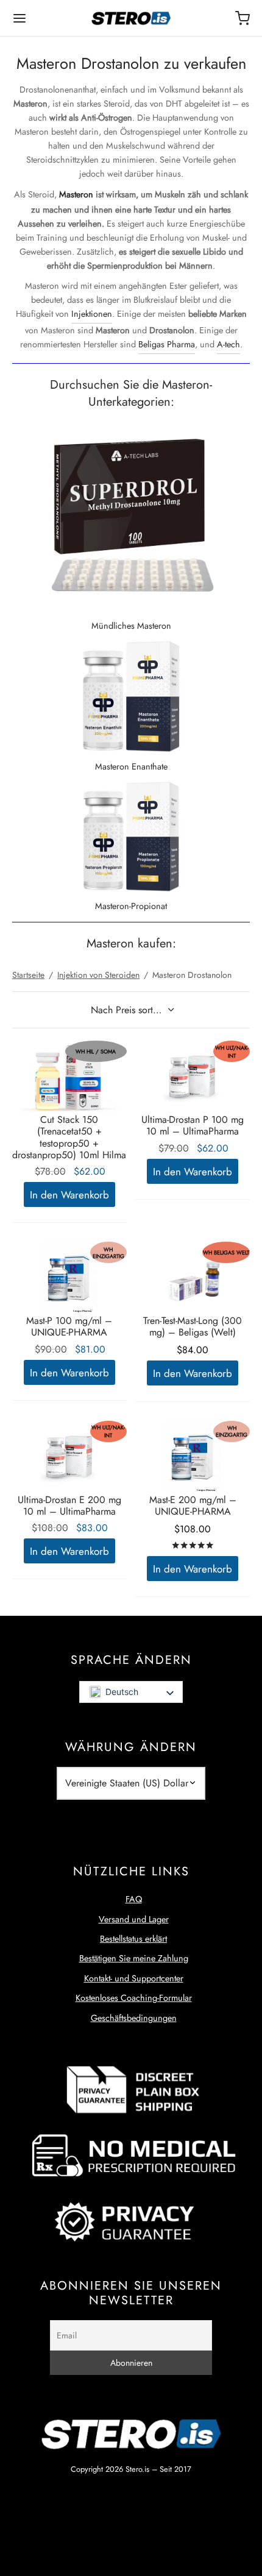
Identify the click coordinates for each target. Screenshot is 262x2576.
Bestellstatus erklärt (133, 1939)
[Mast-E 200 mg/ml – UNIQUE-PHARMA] (193, 1457)
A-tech (228, 344)
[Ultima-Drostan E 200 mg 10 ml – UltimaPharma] (69, 1457)
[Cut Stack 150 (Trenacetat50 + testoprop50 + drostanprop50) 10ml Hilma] (69, 1077)
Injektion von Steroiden (98, 975)
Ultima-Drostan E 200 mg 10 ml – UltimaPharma (69, 1506)
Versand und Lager (134, 1919)
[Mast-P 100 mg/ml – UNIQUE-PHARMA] (69, 1278)
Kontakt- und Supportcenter (134, 1978)
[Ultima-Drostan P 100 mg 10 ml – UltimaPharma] (193, 1077)
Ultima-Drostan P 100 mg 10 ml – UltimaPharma (193, 1125)
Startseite (28, 975)
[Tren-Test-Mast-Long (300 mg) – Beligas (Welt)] (193, 1278)
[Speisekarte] (19, 18)
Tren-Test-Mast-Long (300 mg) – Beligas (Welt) (193, 1326)
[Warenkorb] (243, 18)
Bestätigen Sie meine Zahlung (134, 1958)
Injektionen (92, 314)
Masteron (76, 194)
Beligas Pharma (167, 344)
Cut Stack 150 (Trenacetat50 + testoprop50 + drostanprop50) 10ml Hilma (69, 1137)
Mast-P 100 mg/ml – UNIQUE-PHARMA (69, 1326)
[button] (69, 1194)
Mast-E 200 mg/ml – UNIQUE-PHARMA (193, 1506)
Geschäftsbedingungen (134, 2018)
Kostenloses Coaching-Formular (134, 1998)
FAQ (134, 1899)
